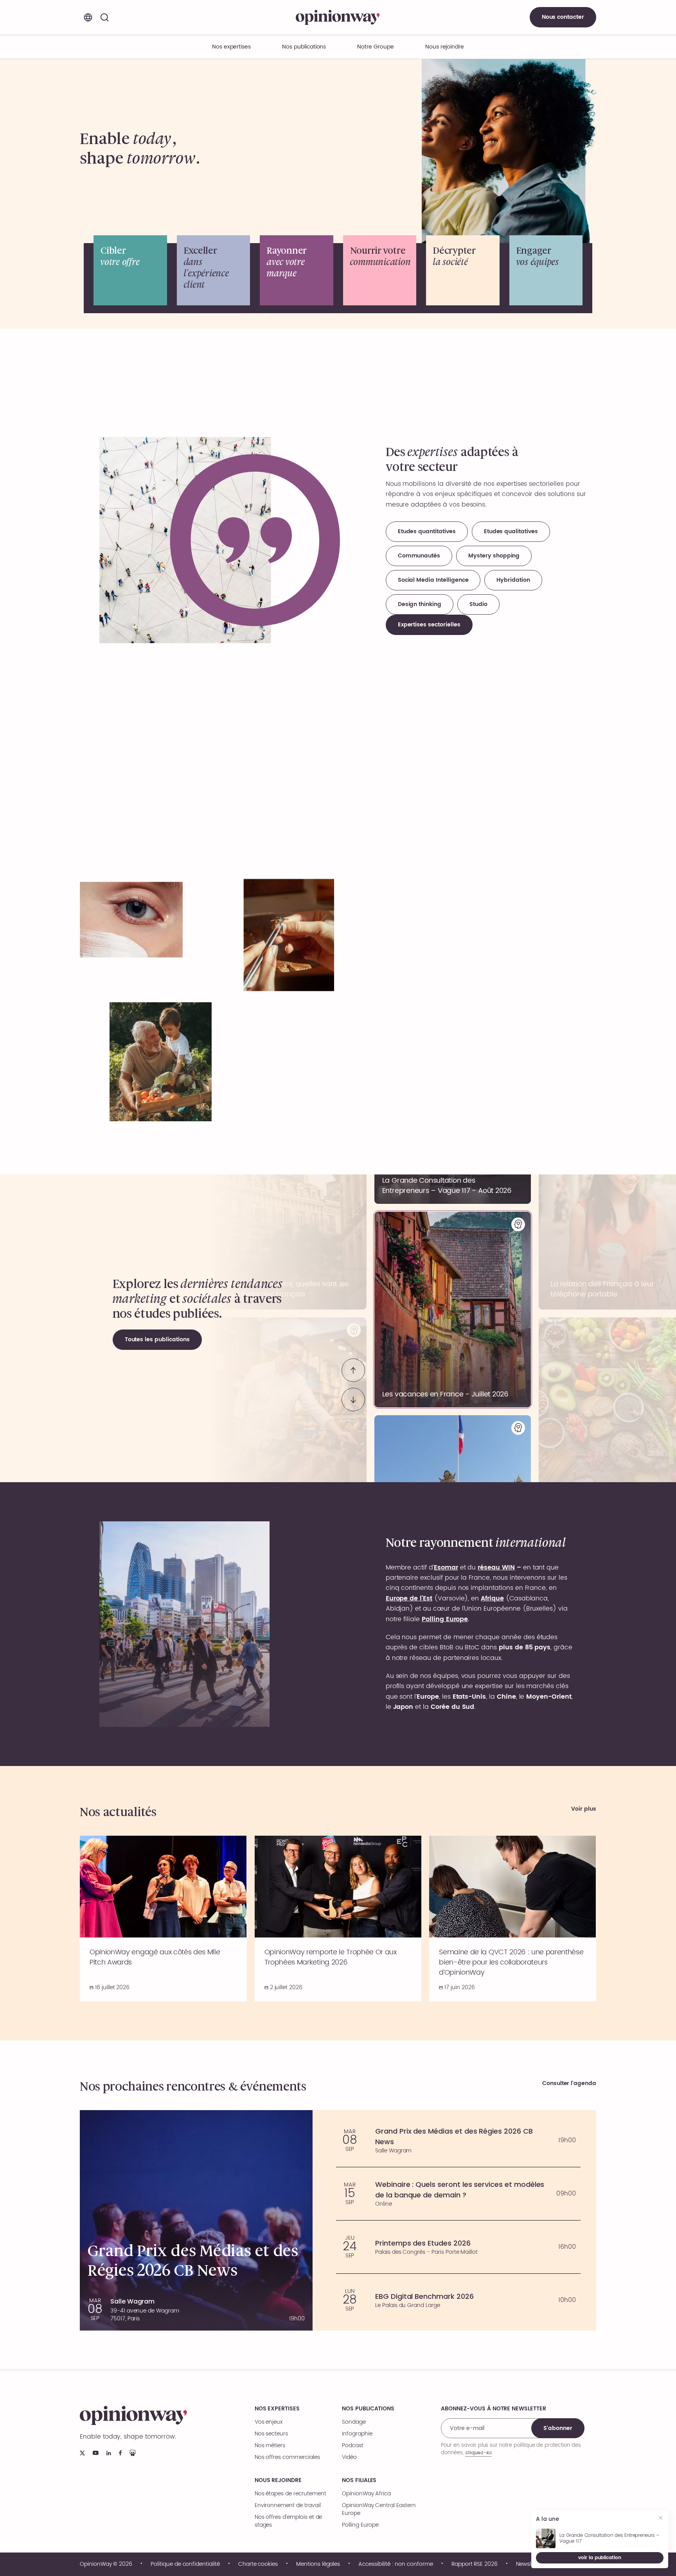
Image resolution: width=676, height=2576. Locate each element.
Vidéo (349, 2457)
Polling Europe (360, 2525)
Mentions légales (318, 2564)
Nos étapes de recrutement (290, 2494)
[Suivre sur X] (82, 2453)
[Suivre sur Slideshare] (133, 2453)
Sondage (354, 2422)
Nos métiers (270, 2446)
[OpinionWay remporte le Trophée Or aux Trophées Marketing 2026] (338, 1918)
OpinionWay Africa (366, 2494)
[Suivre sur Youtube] (96, 2453)
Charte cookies (258, 2564)
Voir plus (584, 1809)
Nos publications (304, 47)
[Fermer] (661, 2519)
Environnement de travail (288, 2506)
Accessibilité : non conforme (396, 2564)
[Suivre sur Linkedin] (109, 2453)
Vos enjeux (269, 2422)
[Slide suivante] (353, 1400)
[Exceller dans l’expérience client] (214, 270)
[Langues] (88, 17)
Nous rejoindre (278, 2480)
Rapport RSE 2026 (475, 2564)
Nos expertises (277, 2409)
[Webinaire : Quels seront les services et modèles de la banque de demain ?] (458, 2194)
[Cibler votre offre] (130, 270)
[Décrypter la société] (463, 270)
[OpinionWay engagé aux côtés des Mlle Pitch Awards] (163, 1918)
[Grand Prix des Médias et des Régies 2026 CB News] (458, 2140)
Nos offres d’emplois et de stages (289, 2521)
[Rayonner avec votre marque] (297, 270)
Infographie (357, 2434)
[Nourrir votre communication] (380, 270)
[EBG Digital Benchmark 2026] (458, 2300)
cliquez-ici (478, 2452)
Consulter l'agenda (569, 2084)
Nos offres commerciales (287, 2457)
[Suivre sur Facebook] (120, 2453)
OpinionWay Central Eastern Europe (379, 2509)
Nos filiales (359, 2480)
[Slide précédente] (353, 1370)
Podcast (353, 2446)
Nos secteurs (271, 2434)
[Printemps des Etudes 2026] (458, 2247)
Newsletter (529, 2564)
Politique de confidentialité (185, 2564)
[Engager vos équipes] (546, 270)
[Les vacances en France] (453, 1310)
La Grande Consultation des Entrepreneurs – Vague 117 (609, 2538)
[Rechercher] (104, 17)
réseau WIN (496, 1568)
